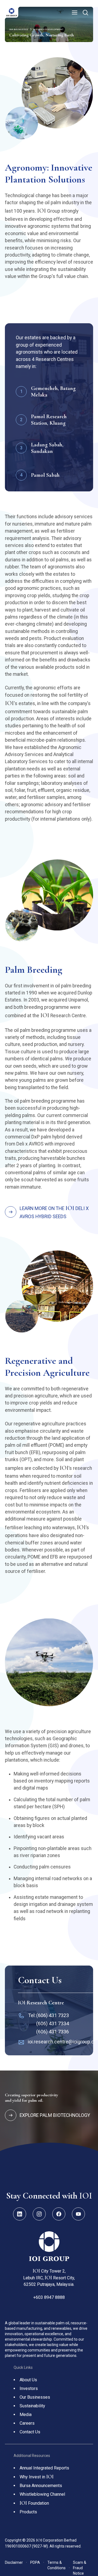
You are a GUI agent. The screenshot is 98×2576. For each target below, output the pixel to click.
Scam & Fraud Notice (80, 2568)
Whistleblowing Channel (42, 2494)
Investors (29, 2388)
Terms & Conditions (59, 2565)
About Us (28, 2380)
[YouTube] (78, 2214)
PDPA (37, 2562)
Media (26, 2415)
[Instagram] (39, 2214)
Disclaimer (16, 2562)
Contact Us (30, 2432)
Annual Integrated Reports (44, 2468)
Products (28, 2512)
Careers (27, 2423)
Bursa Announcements (41, 2486)
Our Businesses (35, 2397)
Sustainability (32, 2406)
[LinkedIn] (20, 2214)
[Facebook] (59, 2214)
